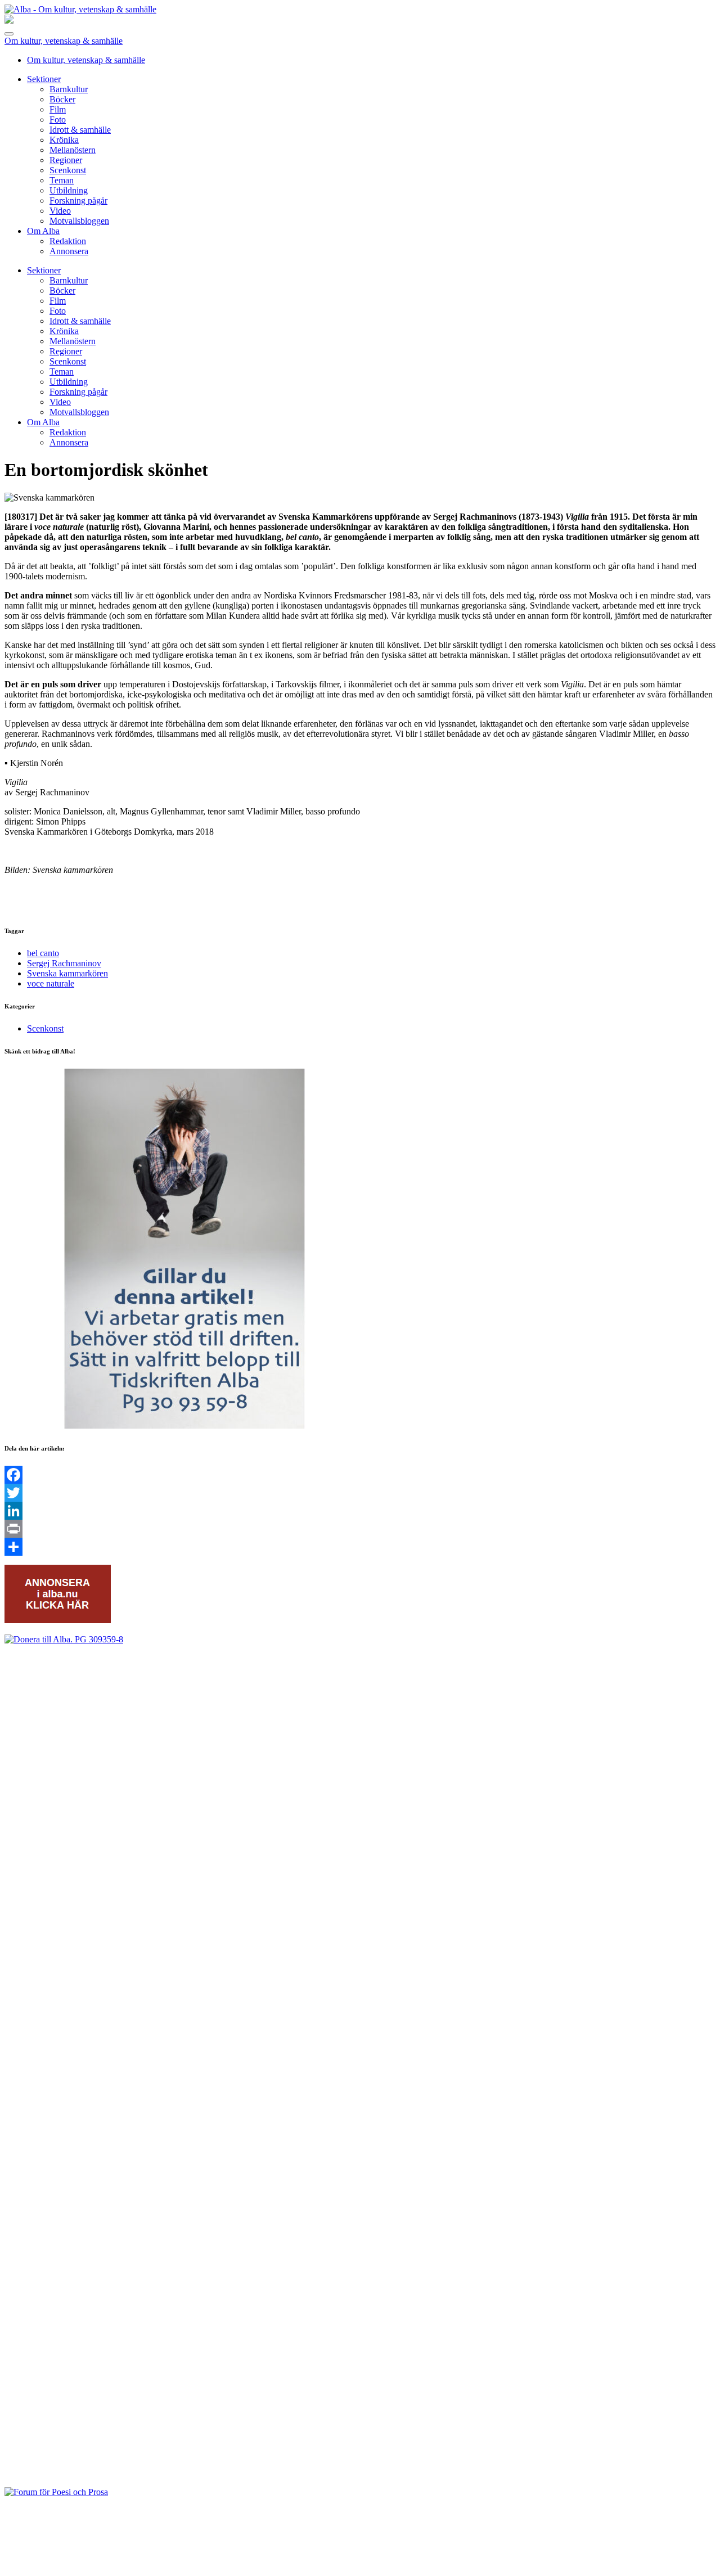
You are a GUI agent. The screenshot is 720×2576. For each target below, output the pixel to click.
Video (60, 211)
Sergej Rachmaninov (64, 963)
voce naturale (51, 983)
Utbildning (69, 190)
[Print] (360, 1529)
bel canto (43, 953)
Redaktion (68, 241)
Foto (58, 120)
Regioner (66, 160)
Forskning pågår (78, 201)
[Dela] (360, 1547)
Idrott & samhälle (80, 130)
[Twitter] (360, 1493)
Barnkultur (69, 89)
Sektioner (44, 79)
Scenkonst (68, 170)
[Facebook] (360, 1475)
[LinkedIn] (360, 1511)
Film (58, 109)
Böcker (62, 99)
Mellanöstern (73, 150)
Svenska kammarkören (67, 973)
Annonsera (69, 251)
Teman (62, 180)
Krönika (64, 140)
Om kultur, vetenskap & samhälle (64, 41)
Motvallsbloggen (79, 221)
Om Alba (43, 231)
